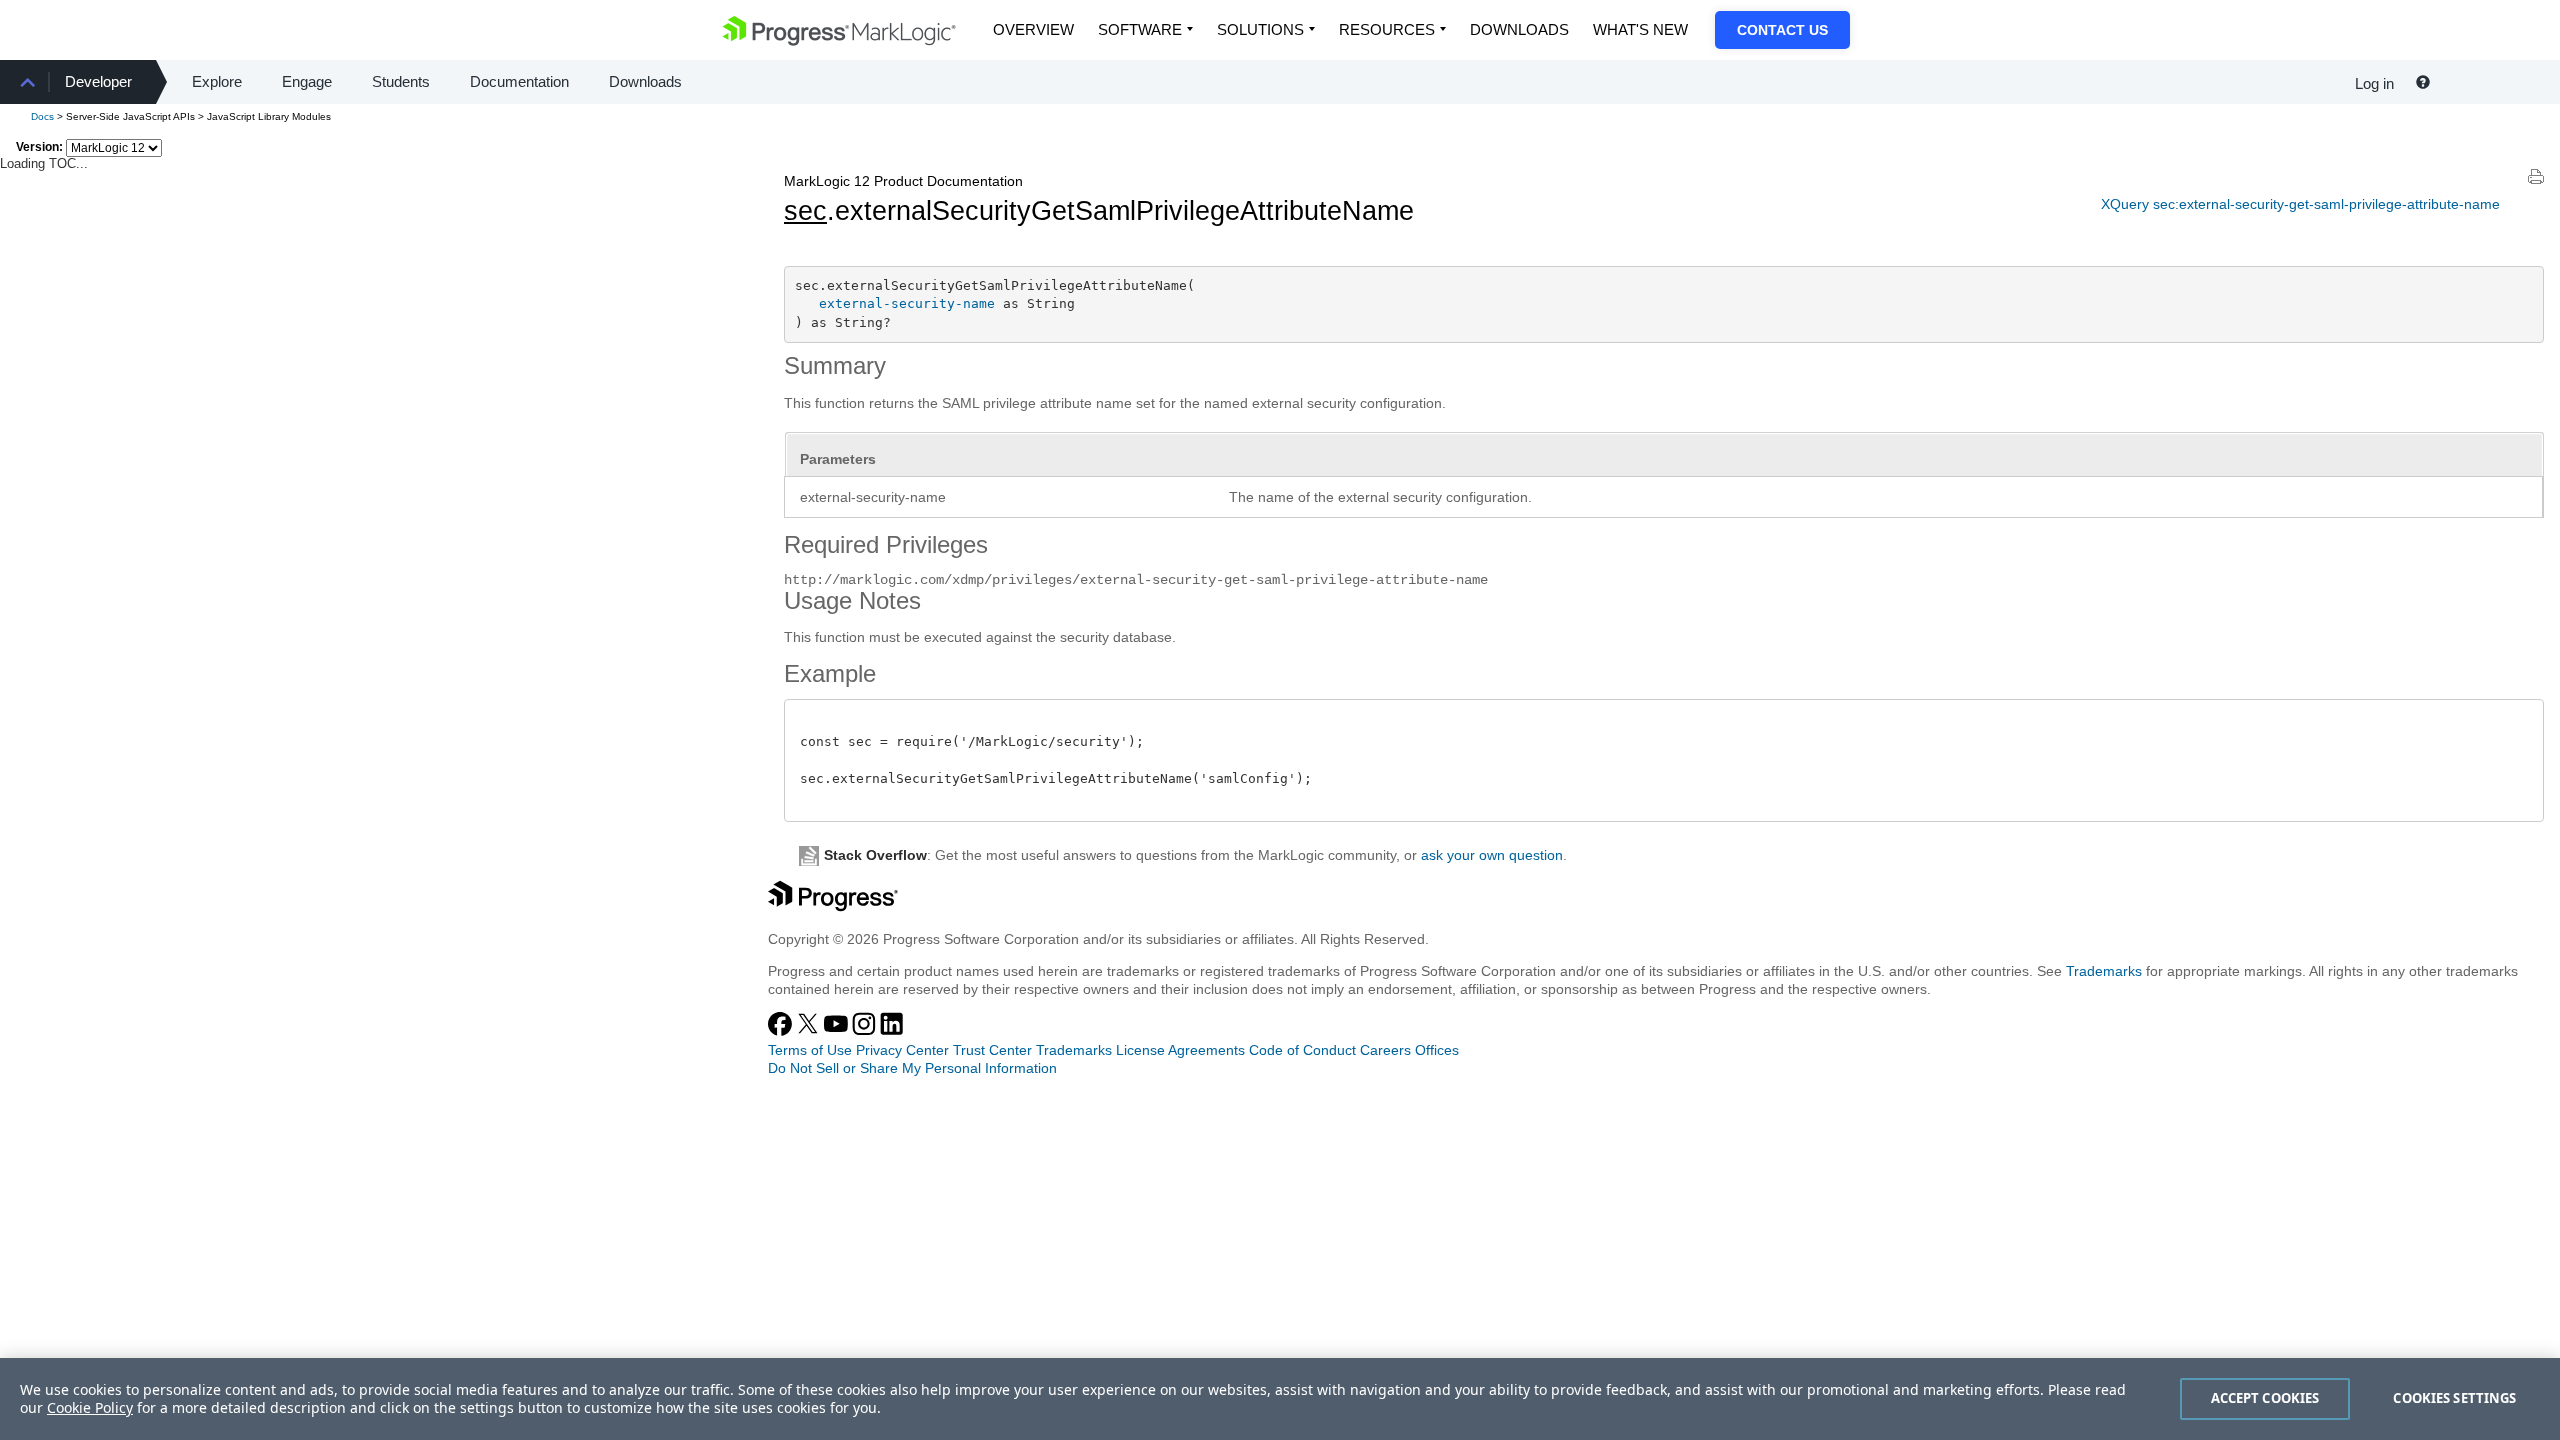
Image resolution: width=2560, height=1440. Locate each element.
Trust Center (992, 1050)
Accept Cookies (2265, 1398)
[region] (1280, 1399)
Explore (217, 81)
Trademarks (2104, 971)
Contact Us (1782, 30)
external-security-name (907, 303)
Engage (307, 81)
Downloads (1519, 29)
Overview (1033, 29)
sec (805, 211)
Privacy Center (902, 1050)
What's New (1640, 29)
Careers (1385, 1050)
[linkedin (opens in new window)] (892, 1031)
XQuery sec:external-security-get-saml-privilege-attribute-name (2300, 204)
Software (1140, 29)
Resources (1387, 29)
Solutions (1260, 29)
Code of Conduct (1302, 1050)
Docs (42, 116)
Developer (98, 81)
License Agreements (1180, 1050)
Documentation (519, 81)
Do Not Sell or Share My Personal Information (912, 1068)
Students (401, 81)
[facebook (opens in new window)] (782, 1031)
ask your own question (1492, 855)
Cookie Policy (90, 1407)
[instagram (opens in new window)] (866, 1031)
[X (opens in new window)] (810, 1031)
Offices (1437, 1050)
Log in (2374, 83)
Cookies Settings (2454, 1398)
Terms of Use (810, 1050)
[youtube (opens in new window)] (838, 1031)
